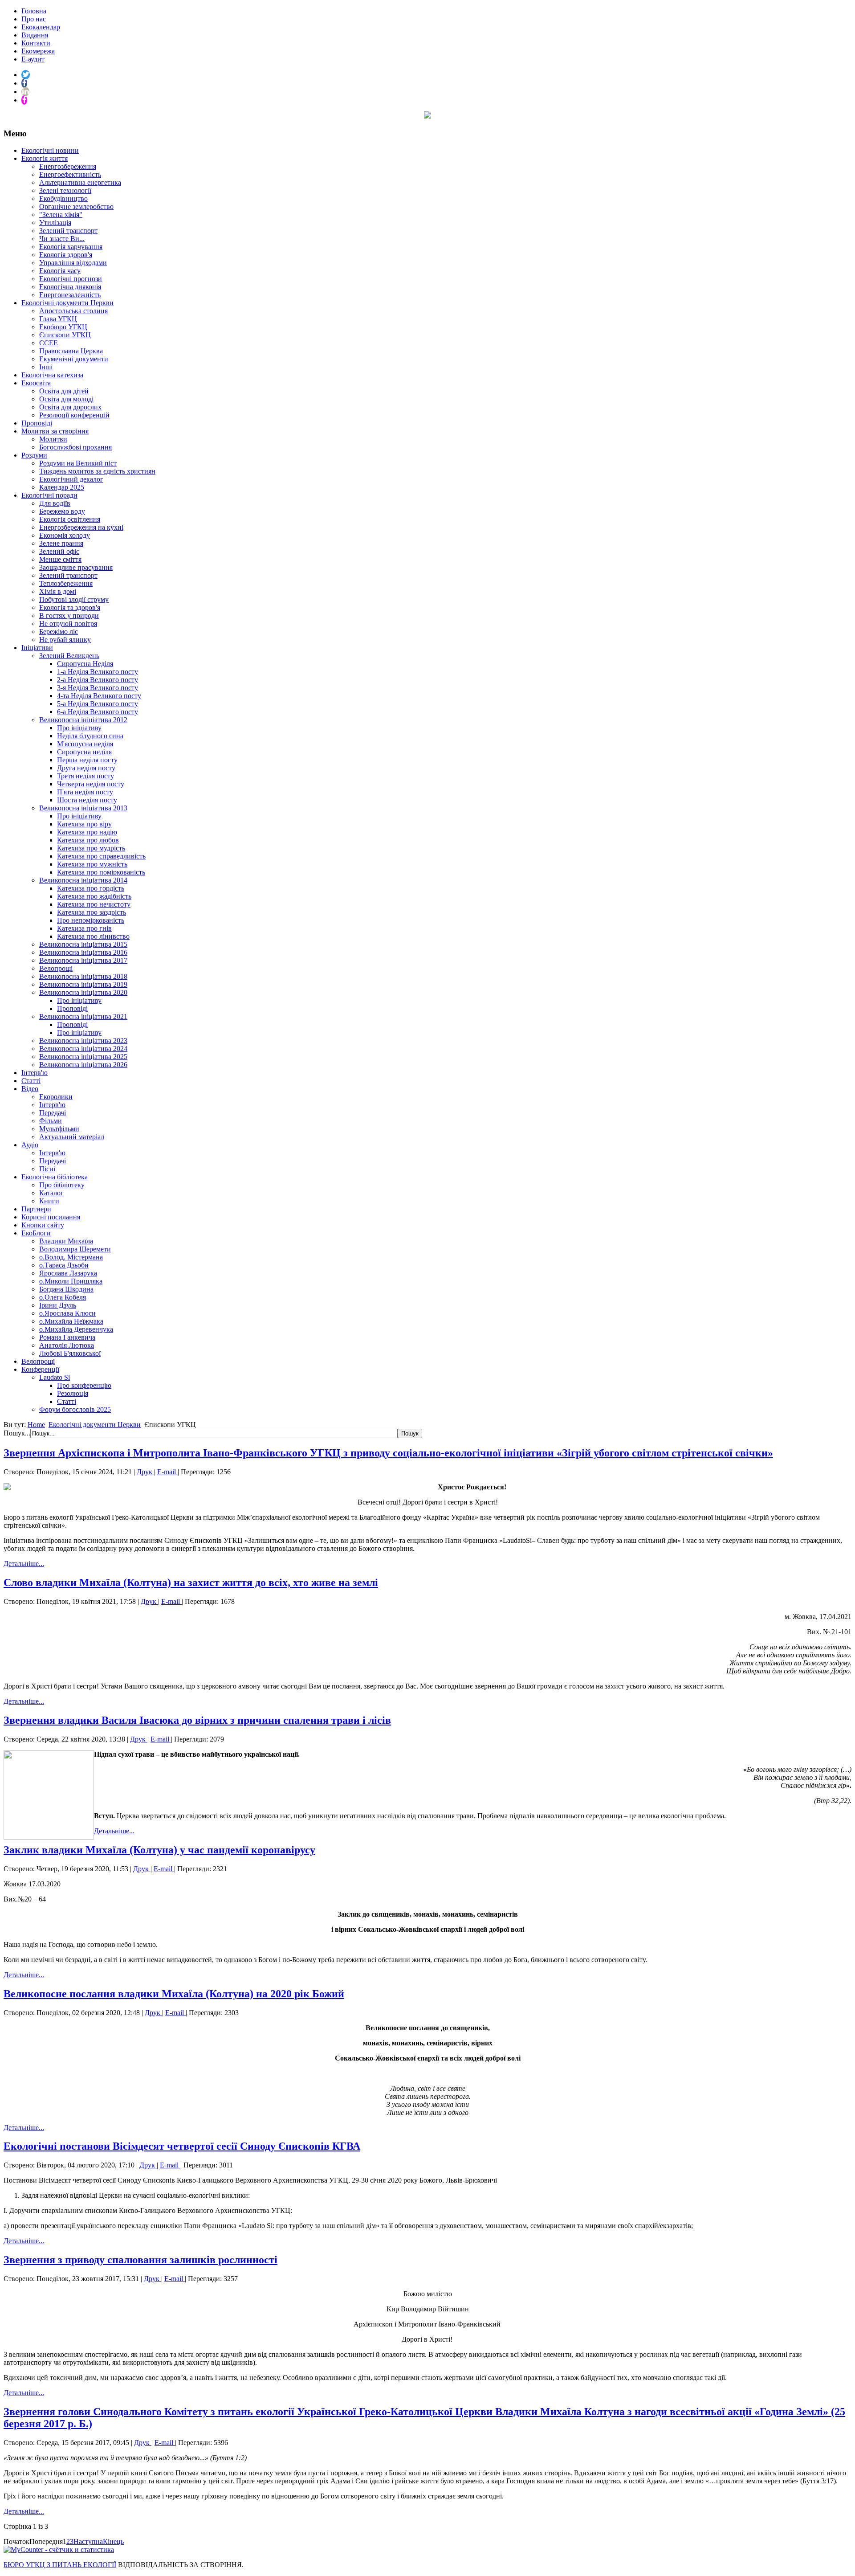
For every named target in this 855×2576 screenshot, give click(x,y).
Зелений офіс (59, 551)
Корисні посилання (51, 1217)
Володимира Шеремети (75, 1249)
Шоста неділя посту (87, 800)
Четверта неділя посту (91, 784)
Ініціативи (37, 648)
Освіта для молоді (66, 399)
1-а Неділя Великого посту (98, 672)
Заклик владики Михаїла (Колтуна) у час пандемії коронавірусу (159, 1850)
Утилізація (55, 223)
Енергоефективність (70, 174)
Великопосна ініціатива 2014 (83, 880)
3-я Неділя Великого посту (98, 688)
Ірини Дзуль (58, 1305)
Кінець (113, 2541)
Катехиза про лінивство (93, 936)
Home (36, 1425)
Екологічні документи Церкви (67, 303)
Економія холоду (65, 535)
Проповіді (37, 423)
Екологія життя (45, 158)
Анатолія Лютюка (67, 1345)
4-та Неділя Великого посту (99, 696)
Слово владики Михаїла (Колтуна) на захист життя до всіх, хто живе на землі (191, 1582)
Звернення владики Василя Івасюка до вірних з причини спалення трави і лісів (197, 1720)
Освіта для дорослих (70, 407)
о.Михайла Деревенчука (76, 1329)
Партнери (36, 1209)
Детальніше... (24, 1564)
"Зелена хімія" (61, 215)
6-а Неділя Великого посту (98, 712)
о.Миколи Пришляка (71, 1281)
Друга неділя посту (86, 768)
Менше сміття (60, 559)
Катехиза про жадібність (94, 896)
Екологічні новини (50, 150)
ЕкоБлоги (36, 1233)
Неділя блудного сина (90, 736)
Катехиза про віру (84, 824)
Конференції (40, 1369)
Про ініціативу (79, 728)
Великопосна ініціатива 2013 (83, 808)
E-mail (167, 1472)
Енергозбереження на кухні (81, 527)
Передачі (53, 1113)
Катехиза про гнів (84, 928)
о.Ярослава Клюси (67, 1313)
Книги (49, 1201)
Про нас (34, 19)
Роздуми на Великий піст (78, 463)
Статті (31, 1081)
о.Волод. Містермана (71, 1257)
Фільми (51, 1121)
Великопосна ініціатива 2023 (83, 1041)
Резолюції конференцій (74, 415)
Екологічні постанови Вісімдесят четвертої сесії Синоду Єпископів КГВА (182, 2146)
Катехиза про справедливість (101, 856)
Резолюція (73, 1393)
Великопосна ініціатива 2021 (83, 1016)
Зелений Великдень (69, 656)
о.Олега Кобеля (63, 1297)
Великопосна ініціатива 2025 (83, 1057)
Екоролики (56, 1097)
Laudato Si (55, 1377)
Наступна (88, 2541)
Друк (145, 1472)
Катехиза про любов (88, 840)
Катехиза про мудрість (91, 848)
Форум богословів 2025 (75, 1409)
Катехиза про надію (87, 832)
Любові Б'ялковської (70, 1353)
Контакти (36, 43)
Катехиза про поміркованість (101, 872)
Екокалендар (41, 27)
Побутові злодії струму (74, 599)
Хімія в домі (58, 591)
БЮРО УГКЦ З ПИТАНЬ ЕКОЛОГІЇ (60, 2565)
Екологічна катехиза (52, 375)
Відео (30, 1089)
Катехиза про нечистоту (94, 904)
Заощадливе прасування (76, 567)
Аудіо (30, 1145)
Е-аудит (33, 59)
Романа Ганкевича (67, 1337)
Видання (35, 35)
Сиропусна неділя (84, 752)
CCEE (49, 343)
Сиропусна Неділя (85, 664)
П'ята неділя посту (85, 792)
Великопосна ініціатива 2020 (83, 992)
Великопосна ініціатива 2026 (83, 1065)
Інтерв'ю (35, 1073)
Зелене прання (61, 543)
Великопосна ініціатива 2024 (83, 1049)
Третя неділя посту (85, 776)
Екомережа (38, 51)
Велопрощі (56, 968)
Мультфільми (59, 1129)
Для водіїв (55, 503)
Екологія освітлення (70, 519)
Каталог (51, 1193)
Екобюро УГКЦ (63, 327)
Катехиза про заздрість (92, 912)
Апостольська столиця (73, 311)
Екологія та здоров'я (70, 607)
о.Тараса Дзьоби (64, 1265)
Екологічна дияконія (70, 287)
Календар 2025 (62, 487)
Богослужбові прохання (75, 447)
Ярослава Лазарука (68, 1273)
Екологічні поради (49, 495)
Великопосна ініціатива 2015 (83, 944)
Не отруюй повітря (68, 624)
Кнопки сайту (43, 1225)
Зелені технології (65, 190)
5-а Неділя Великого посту (98, 704)
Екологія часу (60, 271)
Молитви (53, 439)
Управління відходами (73, 263)
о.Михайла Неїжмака (71, 1321)
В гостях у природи (69, 615)
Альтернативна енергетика (80, 182)
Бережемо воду (62, 511)
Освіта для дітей (64, 391)
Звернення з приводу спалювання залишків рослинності (140, 2260)
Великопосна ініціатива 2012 (83, 720)
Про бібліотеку (62, 1185)
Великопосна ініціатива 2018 (83, 976)
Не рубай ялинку (65, 640)
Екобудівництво (63, 198)
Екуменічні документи (74, 359)
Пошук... (17, 1433)
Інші (46, 367)
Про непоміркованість (91, 920)
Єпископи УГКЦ (65, 335)
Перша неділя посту (87, 760)
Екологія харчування (71, 247)
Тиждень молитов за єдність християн (97, 471)
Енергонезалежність (70, 295)
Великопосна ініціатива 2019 (83, 984)
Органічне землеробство (76, 206)
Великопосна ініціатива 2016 (83, 952)
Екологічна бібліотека (55, 1177)
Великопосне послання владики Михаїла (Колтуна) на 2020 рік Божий (174, 1994)
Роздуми (34, 455)
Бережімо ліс (59, 632)
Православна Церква (71, 351)
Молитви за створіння (55, 431)
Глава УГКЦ (58, 319)
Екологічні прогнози (71, 279)
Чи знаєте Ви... (62, 239)
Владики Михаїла (66, 1241)
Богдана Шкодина (66, 1289)
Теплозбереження (66, 583)
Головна (34, 11)
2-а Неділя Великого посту (98, 680)
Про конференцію (84, 1385)
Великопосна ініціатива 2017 (83, 960)
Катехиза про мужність (92, 864)
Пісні (47, 1169)
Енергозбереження (68, 166)
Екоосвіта (36, 383)
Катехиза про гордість (91, 888)
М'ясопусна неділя (85, 744)
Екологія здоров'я (66, 255)
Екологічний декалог (71, 479)
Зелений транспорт (68, 231)
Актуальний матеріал (72, 1137)
